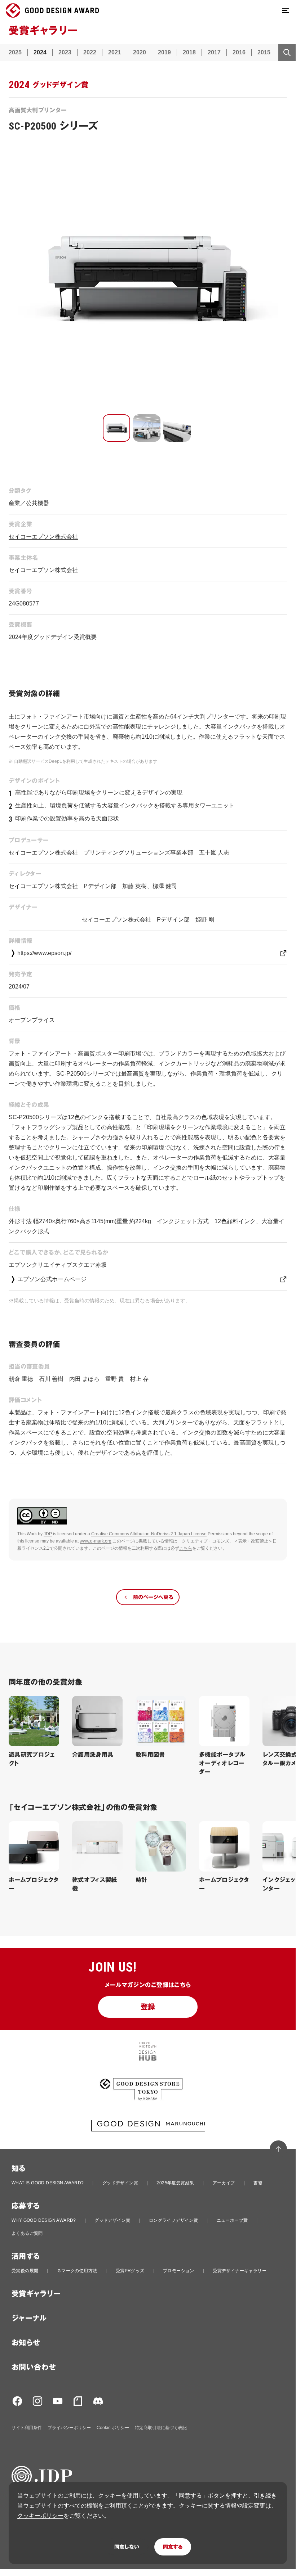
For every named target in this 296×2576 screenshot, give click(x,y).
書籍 (258, 2183)
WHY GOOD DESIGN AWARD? (44, 2220)
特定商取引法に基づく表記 (161, 2428)
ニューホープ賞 (232, 2220)
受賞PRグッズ (130, 2271)
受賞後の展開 (25, 2271)
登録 (148, 2007)
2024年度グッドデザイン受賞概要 (53, 637)
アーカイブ (224, 2183)
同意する (173, 2547)
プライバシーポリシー (69, 2428)
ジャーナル (29, 2318)
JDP (48, 1534)
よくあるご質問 (27, 2233)
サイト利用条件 (27, 2428)
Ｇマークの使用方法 (77, 2271)
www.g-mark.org (96, 1541)
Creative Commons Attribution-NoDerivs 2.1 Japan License (149, 1534)
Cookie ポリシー (113, 2428)
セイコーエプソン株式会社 (43, 537)
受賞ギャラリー (36, 2294)
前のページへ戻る (153, 1597)
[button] (116, 428)
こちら (186, 1548)
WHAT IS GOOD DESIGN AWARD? (48, 2183)
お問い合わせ (34, 2367)
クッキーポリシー (40, 2516)
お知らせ (26, 2343)
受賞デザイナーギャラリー (240, 2271)
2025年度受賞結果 (175, 2183)
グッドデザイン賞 (120, 2183)
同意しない (127, 2547)
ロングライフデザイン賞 (173, 2220)
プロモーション (179, 2271)
